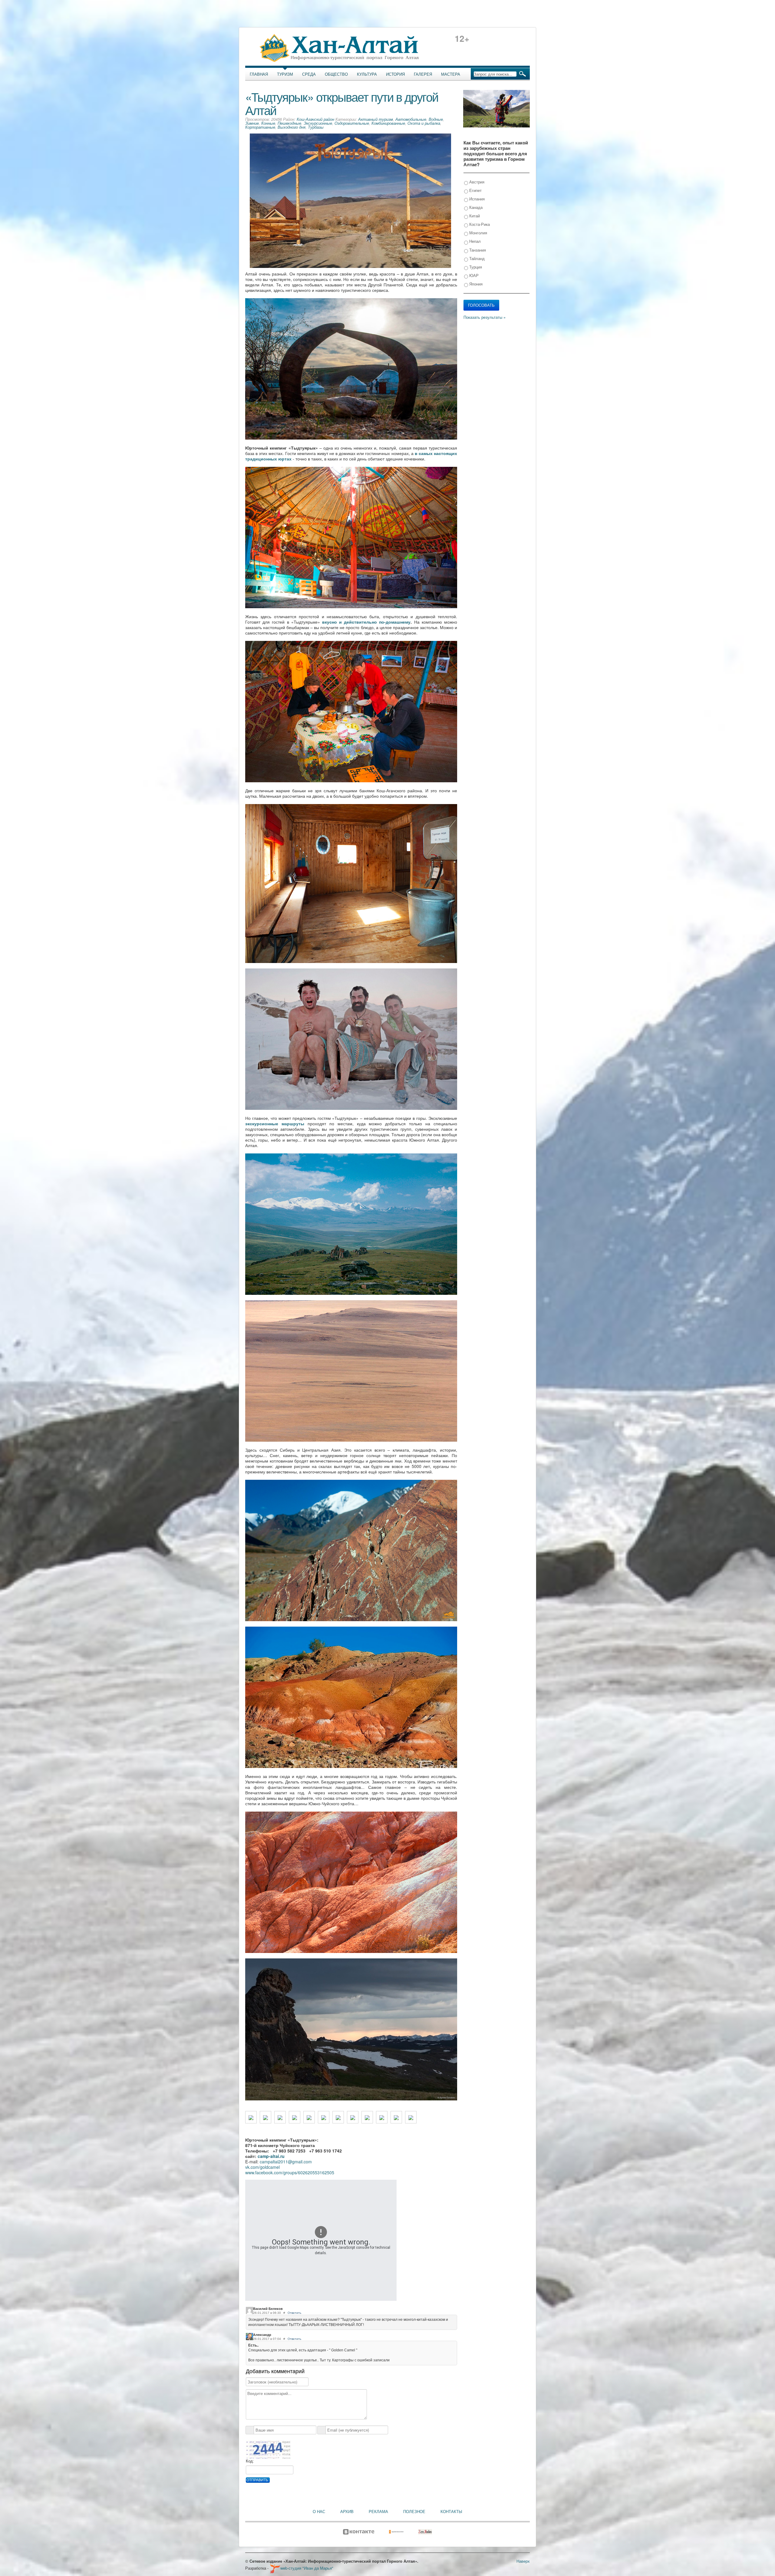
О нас (319, 2512)
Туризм (285, 74)
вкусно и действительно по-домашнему (366, 622)
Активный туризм (376, 119)
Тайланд (476, 258)
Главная (259, 74)
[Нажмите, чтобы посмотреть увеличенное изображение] (251, 2117)
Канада (475, 207)
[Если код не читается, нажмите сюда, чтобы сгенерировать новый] (268, 2449)
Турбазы (316, 127)
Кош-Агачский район (315, 119)
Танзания (477, 250)
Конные (268, 123)
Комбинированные (388, 123)
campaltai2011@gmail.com (286, 2162)
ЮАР (473, 275)
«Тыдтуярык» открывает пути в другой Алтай (342, 103)
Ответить (294, 2313)
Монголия (478, 233)
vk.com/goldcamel (262, 2167)
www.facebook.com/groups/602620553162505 (290, 2172)
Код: (250, 2461)
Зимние (252, 123)
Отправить (257, 2480)
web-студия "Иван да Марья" (307, 2568)
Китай (474, 216)
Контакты (451, 2512)
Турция (475, 267)
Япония (475, 284)
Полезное (414, 2512)
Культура (367, 74)
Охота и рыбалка (424, 123)
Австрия (476, 182)
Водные (436, 119)
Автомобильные (411, 119)
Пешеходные (289, 123)
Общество (336, 74)
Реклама (378, 2512)
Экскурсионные (318, 123)
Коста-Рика (479, 224)
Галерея (423, 74)
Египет (475, 190)
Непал (474, 241)
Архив (347, 2512)
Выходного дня (292, 127)
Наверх (523, 2561)
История (395, 74)
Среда (309, 74)
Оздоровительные (352, 123)
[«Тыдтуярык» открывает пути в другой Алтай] (350, 200)
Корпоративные (260, 127)
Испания (476, 199)
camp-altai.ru (271, 2156)
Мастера (451, 74)
